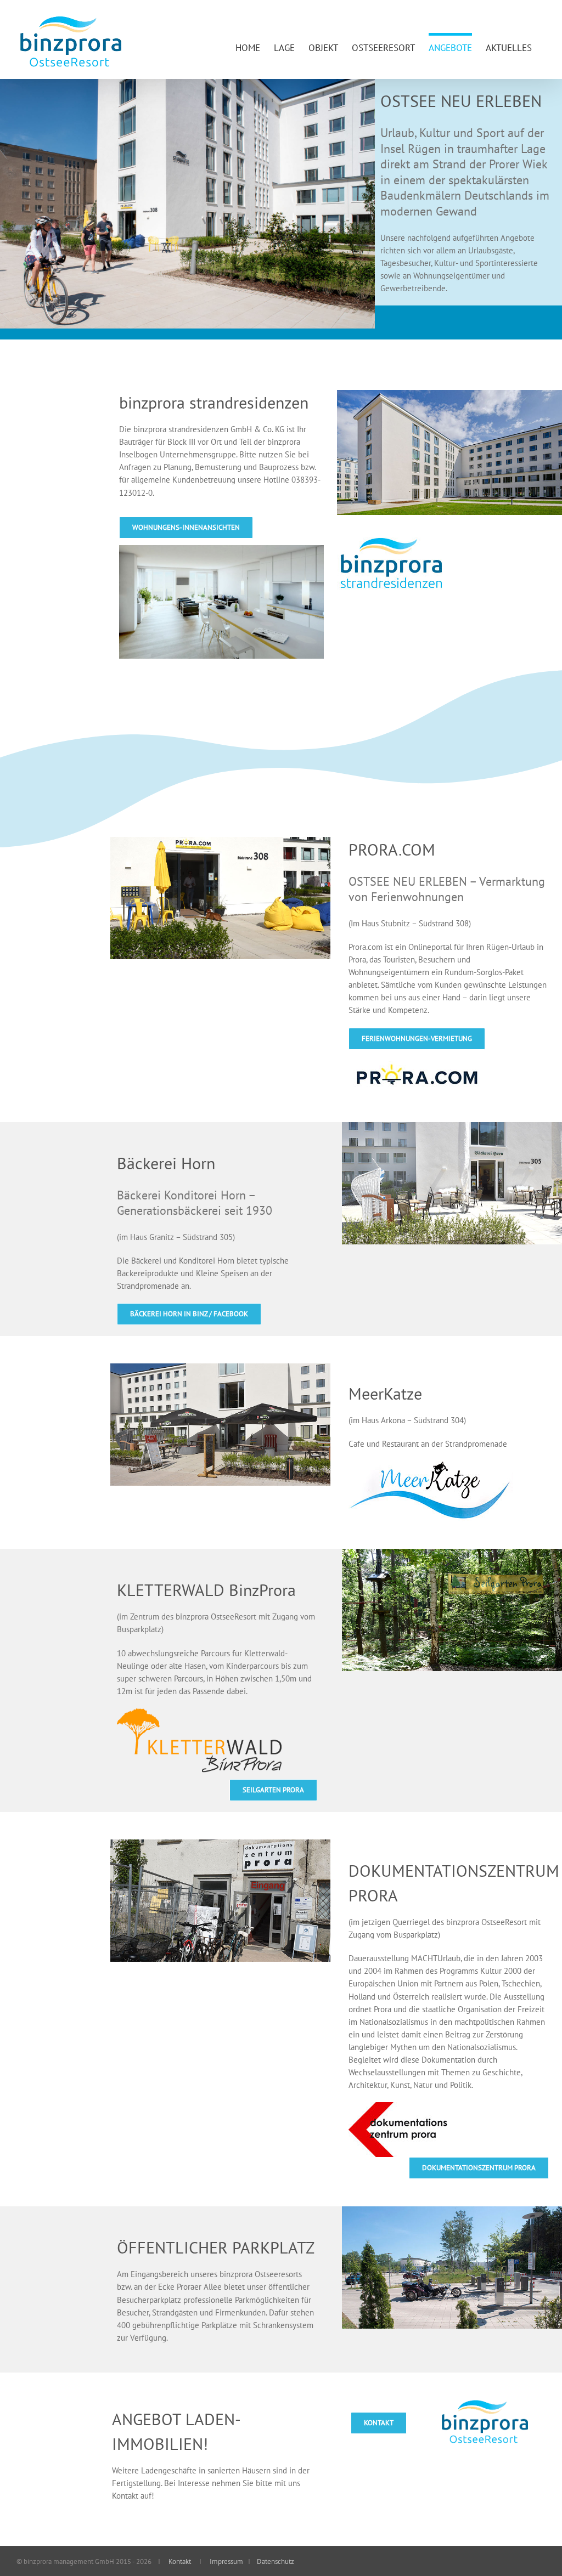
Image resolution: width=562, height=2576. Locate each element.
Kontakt (180, 2561)
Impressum (226, 2561)
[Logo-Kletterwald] (199, 1712)
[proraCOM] (417, 1060)
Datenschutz (275, 2561)
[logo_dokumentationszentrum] (398, 2106)
